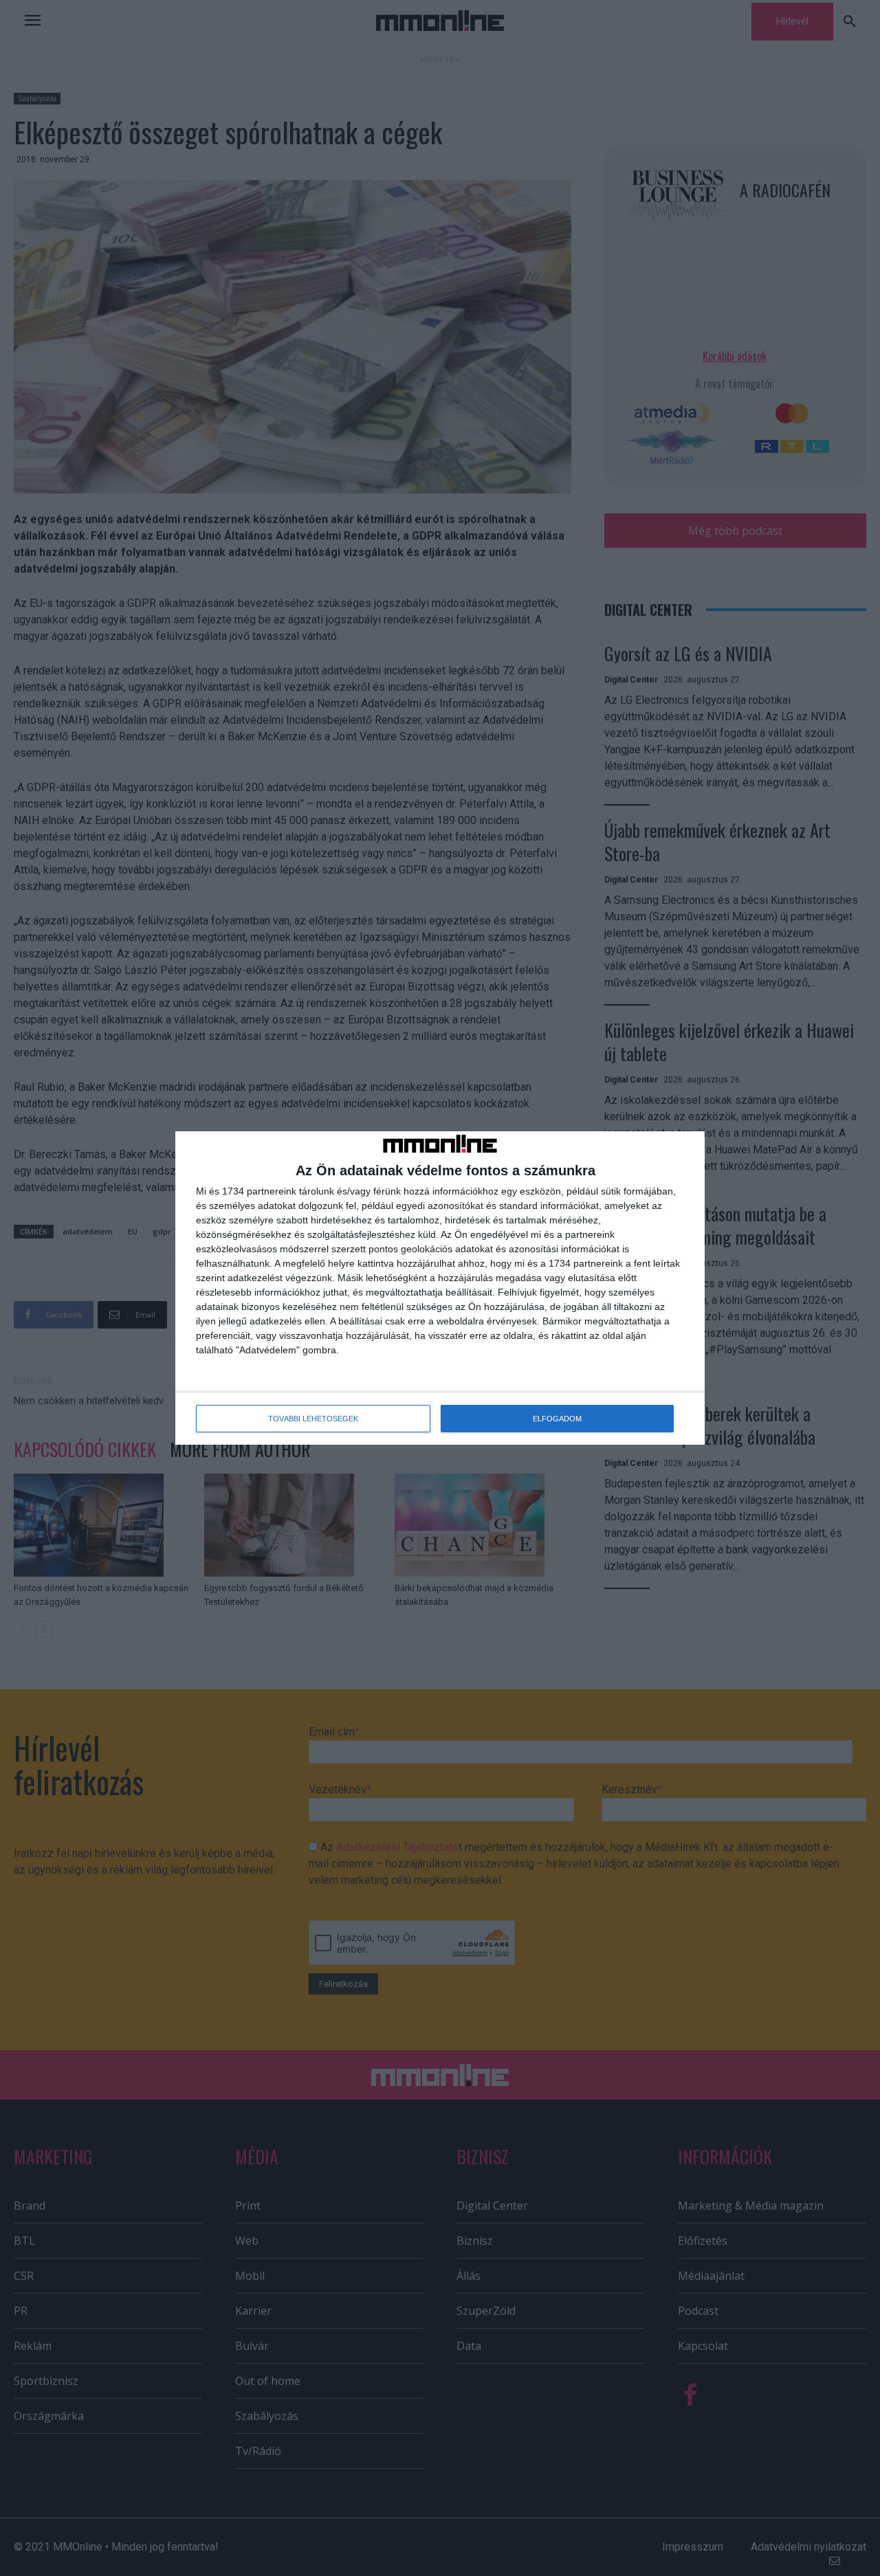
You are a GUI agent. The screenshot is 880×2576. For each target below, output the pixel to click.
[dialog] (440, 1288)
